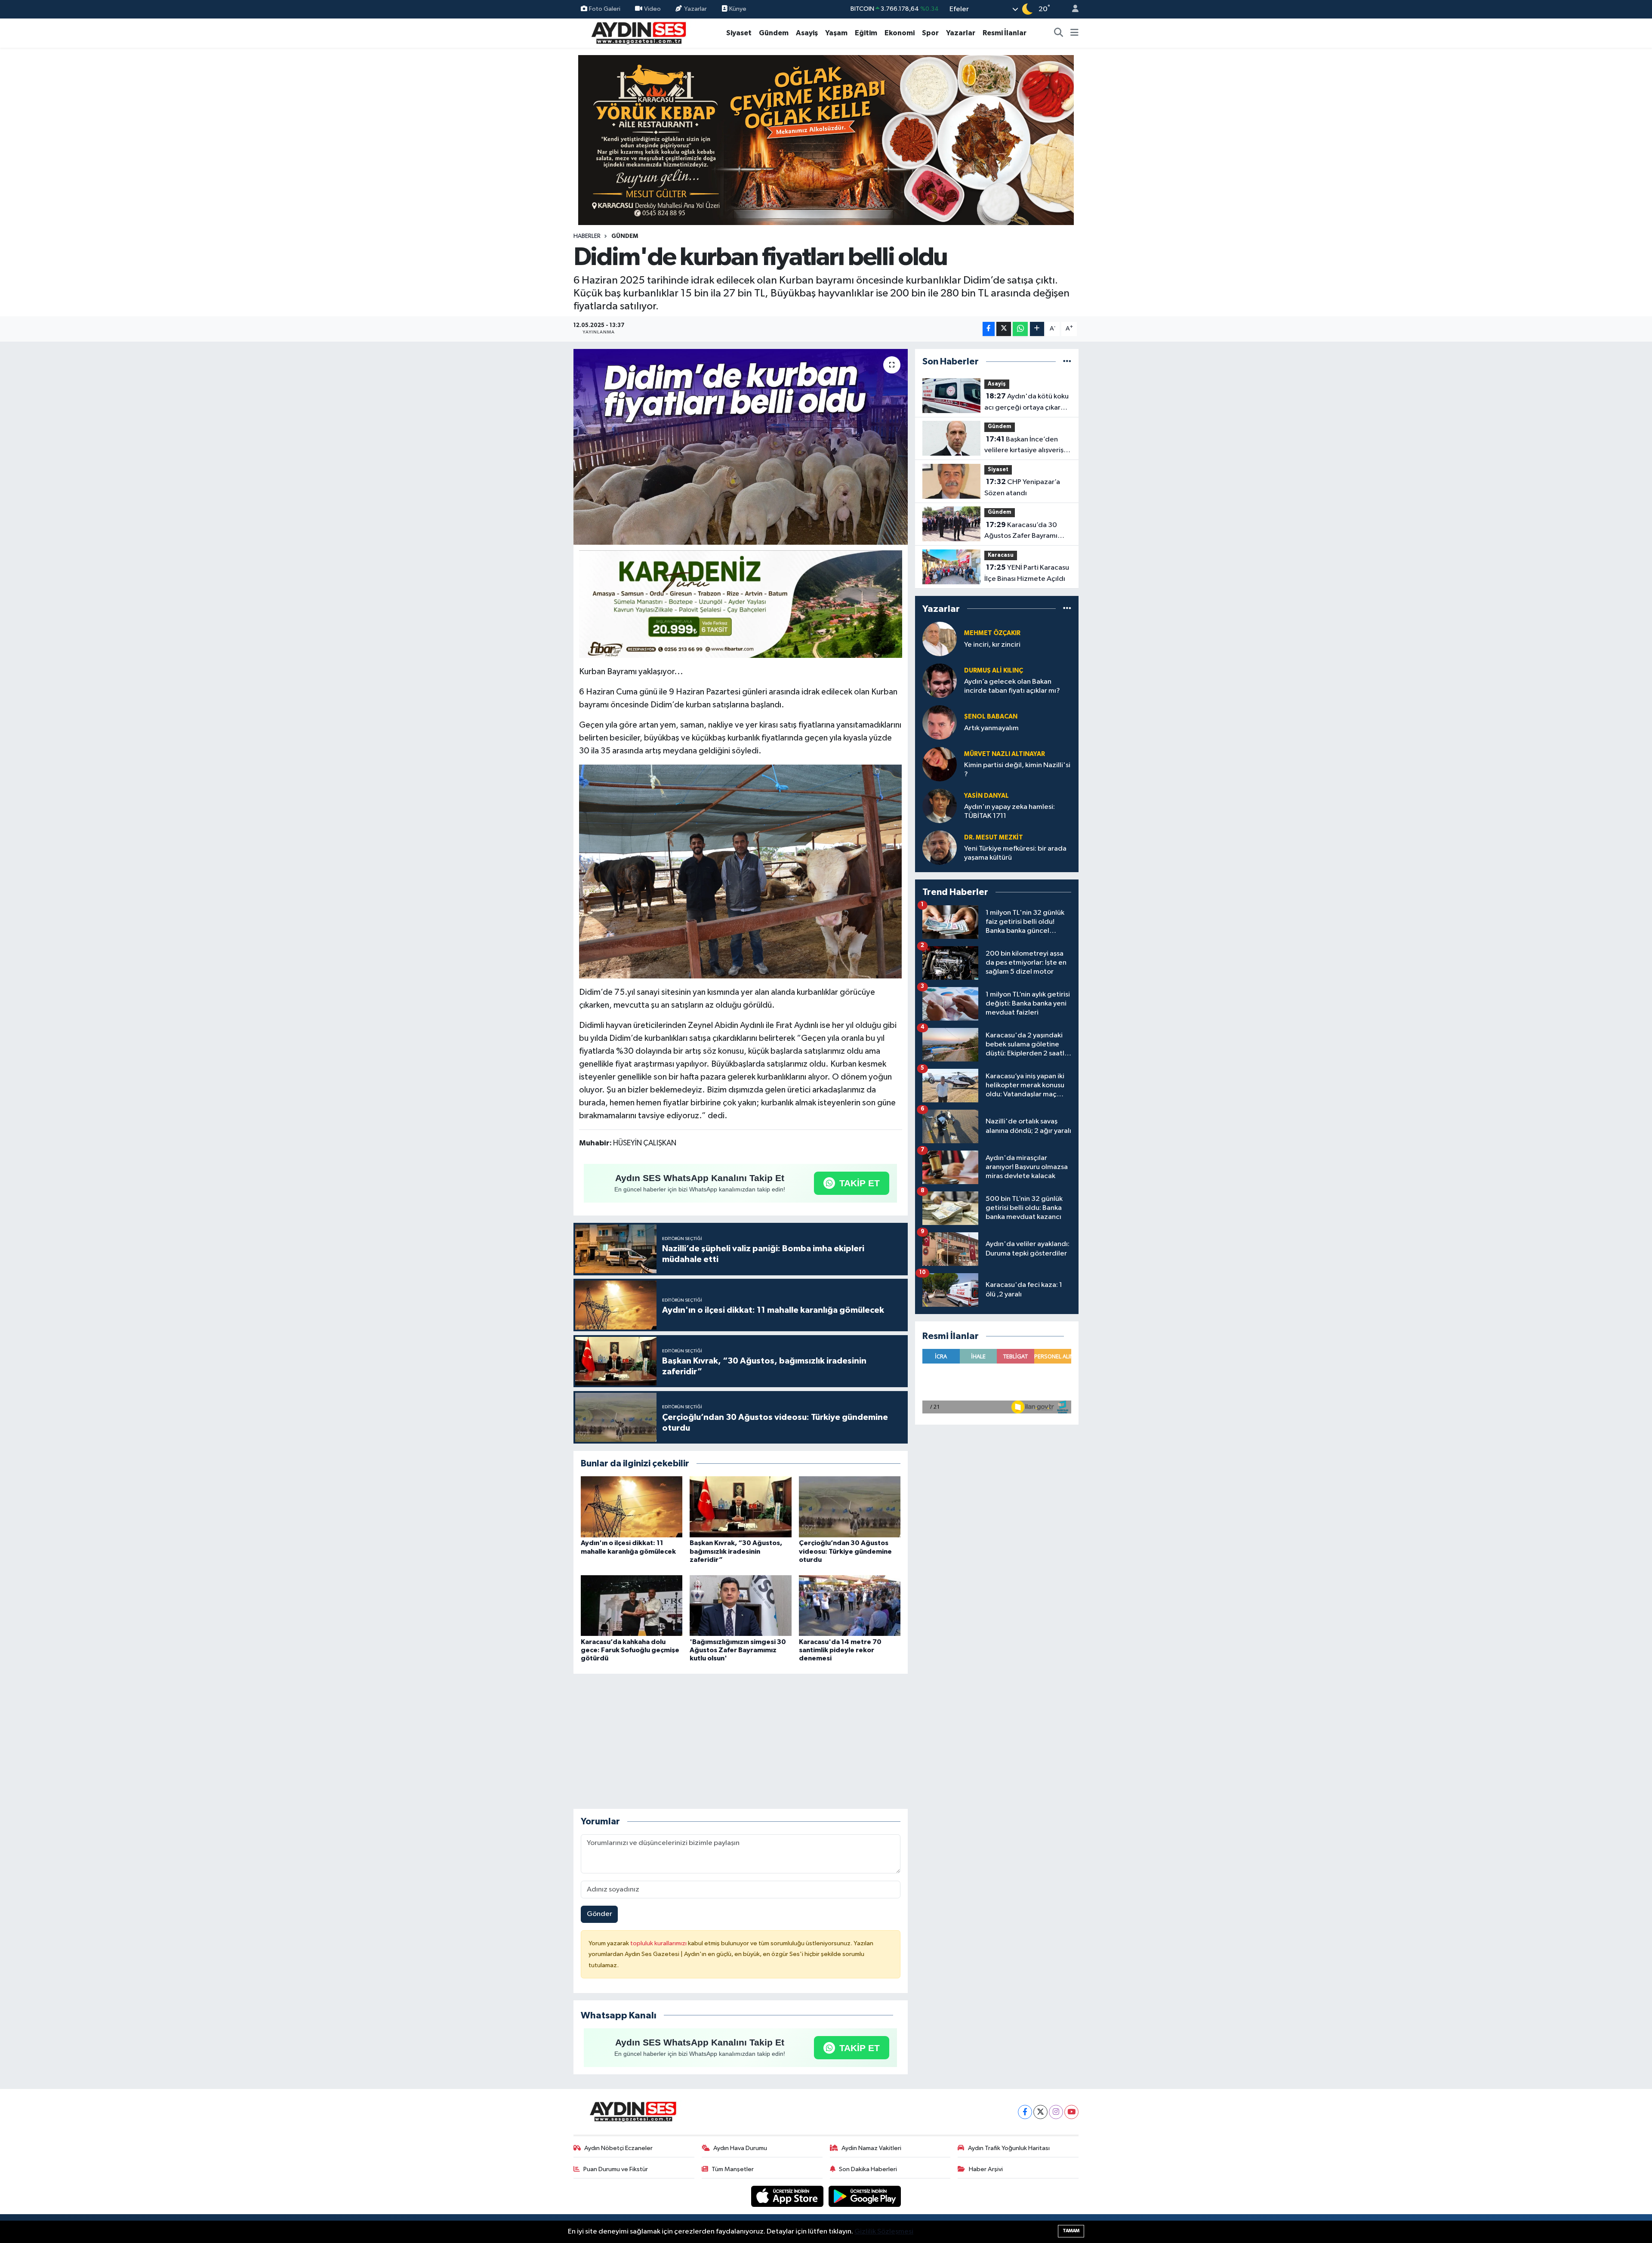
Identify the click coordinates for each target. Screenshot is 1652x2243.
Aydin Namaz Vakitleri (871, 2148)
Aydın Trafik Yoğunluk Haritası (1009, 2148)
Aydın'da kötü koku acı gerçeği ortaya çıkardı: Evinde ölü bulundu (1026, 403)
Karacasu (1001, 555)
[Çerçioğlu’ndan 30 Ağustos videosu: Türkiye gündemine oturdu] (850, 1507)
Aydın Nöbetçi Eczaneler (618, 2148)
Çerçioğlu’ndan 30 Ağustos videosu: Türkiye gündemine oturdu (845, 1551)
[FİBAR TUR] (741, 605)
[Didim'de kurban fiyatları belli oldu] (741, 447)
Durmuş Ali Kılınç (994, 671)
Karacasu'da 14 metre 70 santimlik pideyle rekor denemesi (840, 1650)
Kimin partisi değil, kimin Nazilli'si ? (1017, 770)
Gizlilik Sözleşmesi (884, 2232)
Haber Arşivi (986, 2169)
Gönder (599, 1914)
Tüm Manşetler (733, 2169)
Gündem (774, 33)
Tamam (1071, 2231)
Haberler (587, 236)
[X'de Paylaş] (1004, 329)
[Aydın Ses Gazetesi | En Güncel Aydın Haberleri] (638, 32)
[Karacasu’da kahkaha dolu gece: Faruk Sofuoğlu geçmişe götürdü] (632, 1605)
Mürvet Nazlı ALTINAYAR (1005, 754)
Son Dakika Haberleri (868, 2169)
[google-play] (865, 2196)
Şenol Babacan (991, 717)
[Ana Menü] (1074, 33)
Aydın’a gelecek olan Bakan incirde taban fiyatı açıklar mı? (1012, 686)
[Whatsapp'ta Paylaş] (1020, 329)
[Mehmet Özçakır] (940, 639)
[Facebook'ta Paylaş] (989, 329)
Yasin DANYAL (986, 796)
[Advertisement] (740, 1741)
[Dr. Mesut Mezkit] (940, 847)
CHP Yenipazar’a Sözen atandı (1022, 487)
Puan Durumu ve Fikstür (616, 2169)
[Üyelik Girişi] (1072, 9)
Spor (930, 33)
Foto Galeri (605, 9)
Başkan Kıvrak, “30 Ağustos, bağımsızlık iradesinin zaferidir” (736, 1551)
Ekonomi (900, 33)
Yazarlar (695, 9)
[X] (1040, 2112)
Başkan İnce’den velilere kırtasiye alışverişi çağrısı (1025, 446)
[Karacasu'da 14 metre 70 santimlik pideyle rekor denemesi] (850, 1605)
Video (652, 9)
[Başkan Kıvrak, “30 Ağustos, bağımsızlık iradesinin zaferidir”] (740, 1507)
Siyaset (739, 33)
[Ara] (1059, 33)
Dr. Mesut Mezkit (994, 838)
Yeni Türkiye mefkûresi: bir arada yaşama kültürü (1015, 853)
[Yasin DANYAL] (940, 806)
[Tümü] (1067, 362)
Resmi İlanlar (1005, 33)
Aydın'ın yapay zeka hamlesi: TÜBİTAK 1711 (1009, 811)
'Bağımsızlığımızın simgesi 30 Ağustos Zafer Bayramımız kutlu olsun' (738, 1650)
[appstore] (788, 2196)
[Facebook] (1025, 2112)
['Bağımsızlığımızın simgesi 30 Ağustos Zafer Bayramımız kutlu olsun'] (740, 1605)
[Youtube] (1071, 2112)
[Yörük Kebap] (826, 140)
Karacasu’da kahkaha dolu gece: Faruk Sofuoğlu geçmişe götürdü (630, 1650)
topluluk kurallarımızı (659, 1943)
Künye (737, 9)
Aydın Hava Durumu (740, 2148)
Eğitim (866, 33)
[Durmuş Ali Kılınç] (940, 680)
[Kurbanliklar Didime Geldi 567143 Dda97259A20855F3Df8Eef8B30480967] (740, 871)
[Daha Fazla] (1037, 329)
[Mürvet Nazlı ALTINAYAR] (940, 764)
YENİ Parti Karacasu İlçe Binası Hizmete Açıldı (1027, 573)
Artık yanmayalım (991, 728)
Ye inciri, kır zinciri (992, 645)
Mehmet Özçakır (992, 633)
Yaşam (836, 33)
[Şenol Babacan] (940, 722)
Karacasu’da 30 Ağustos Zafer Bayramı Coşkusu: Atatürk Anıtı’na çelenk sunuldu (1024, 531)
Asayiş (807, 33)
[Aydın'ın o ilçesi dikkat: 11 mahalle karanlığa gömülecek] (632, 1507)
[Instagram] (1056, 2112)
